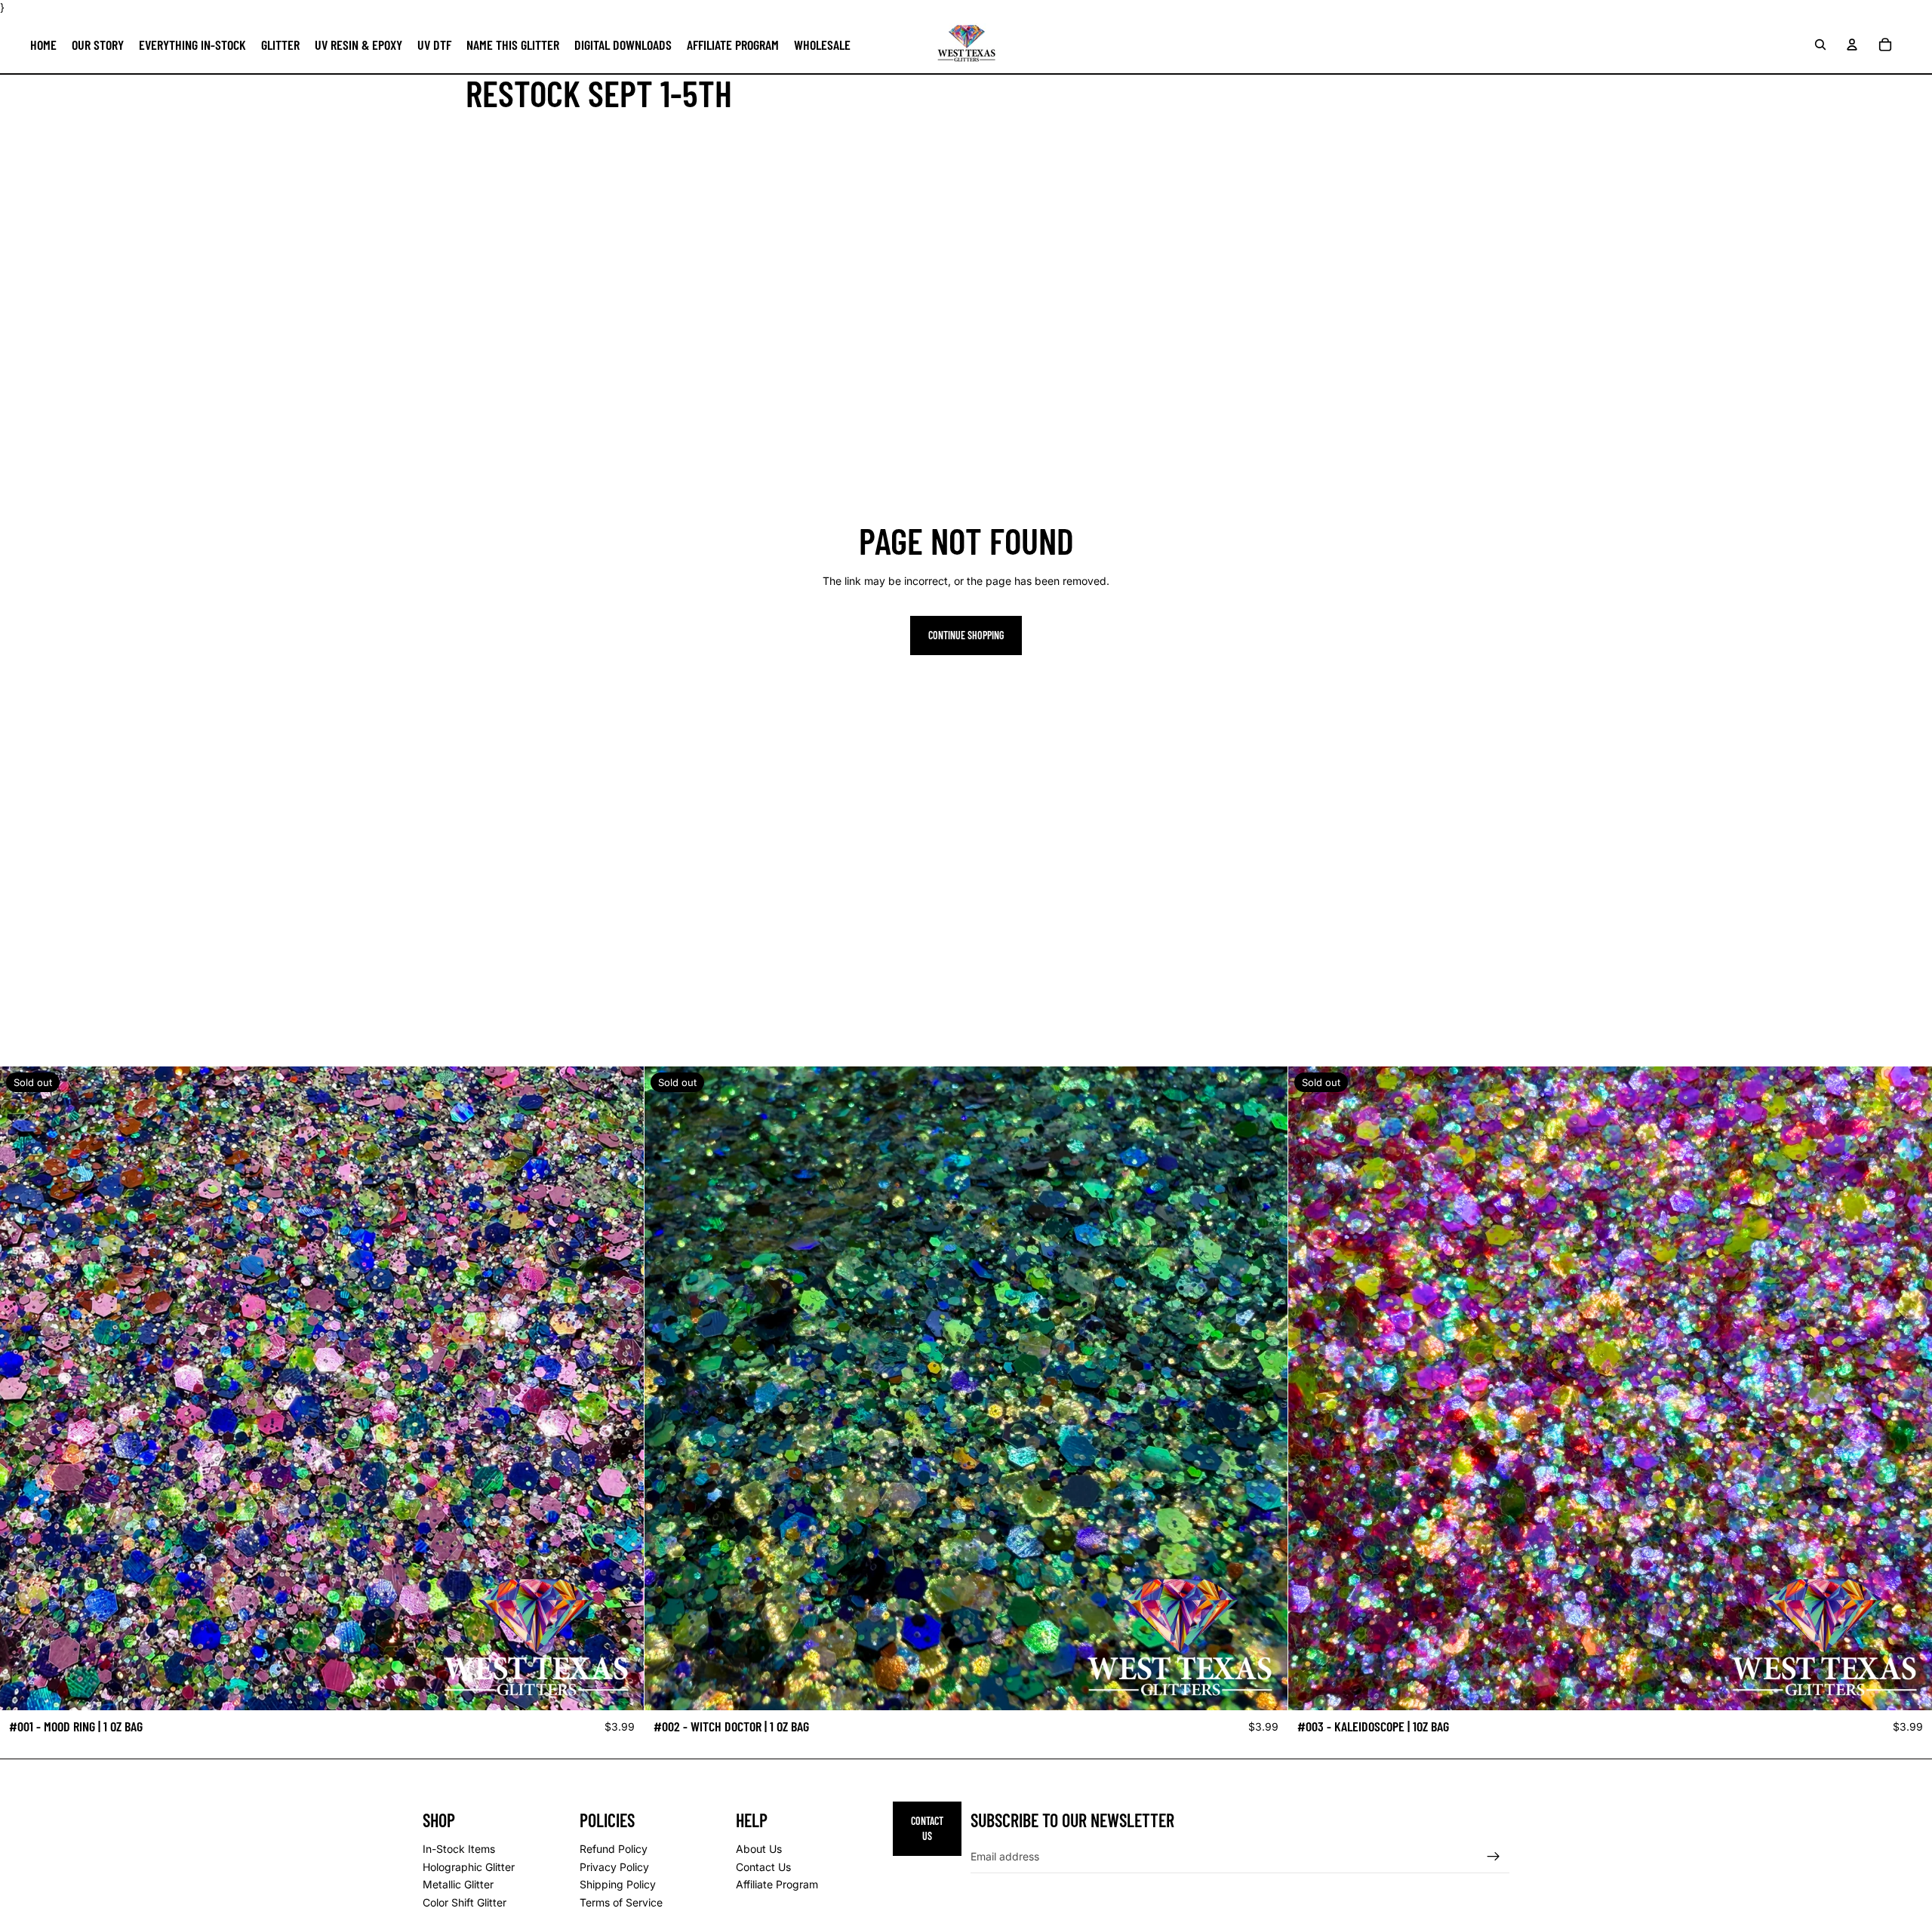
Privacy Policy (614, 1867)
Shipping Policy (618, 1884)
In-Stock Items (459, 1849)
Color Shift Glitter (465, 1902)
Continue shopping (966, 635)
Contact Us (763, 1867)
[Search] (1820, 44)
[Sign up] (1494, 1857)
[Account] (1852, 44)
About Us (759, 1849)
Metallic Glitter (458, 1884)
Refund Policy (614, 1849)
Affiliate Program (777, 1884)
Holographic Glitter (469, 1867)
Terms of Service (621, 1902)
